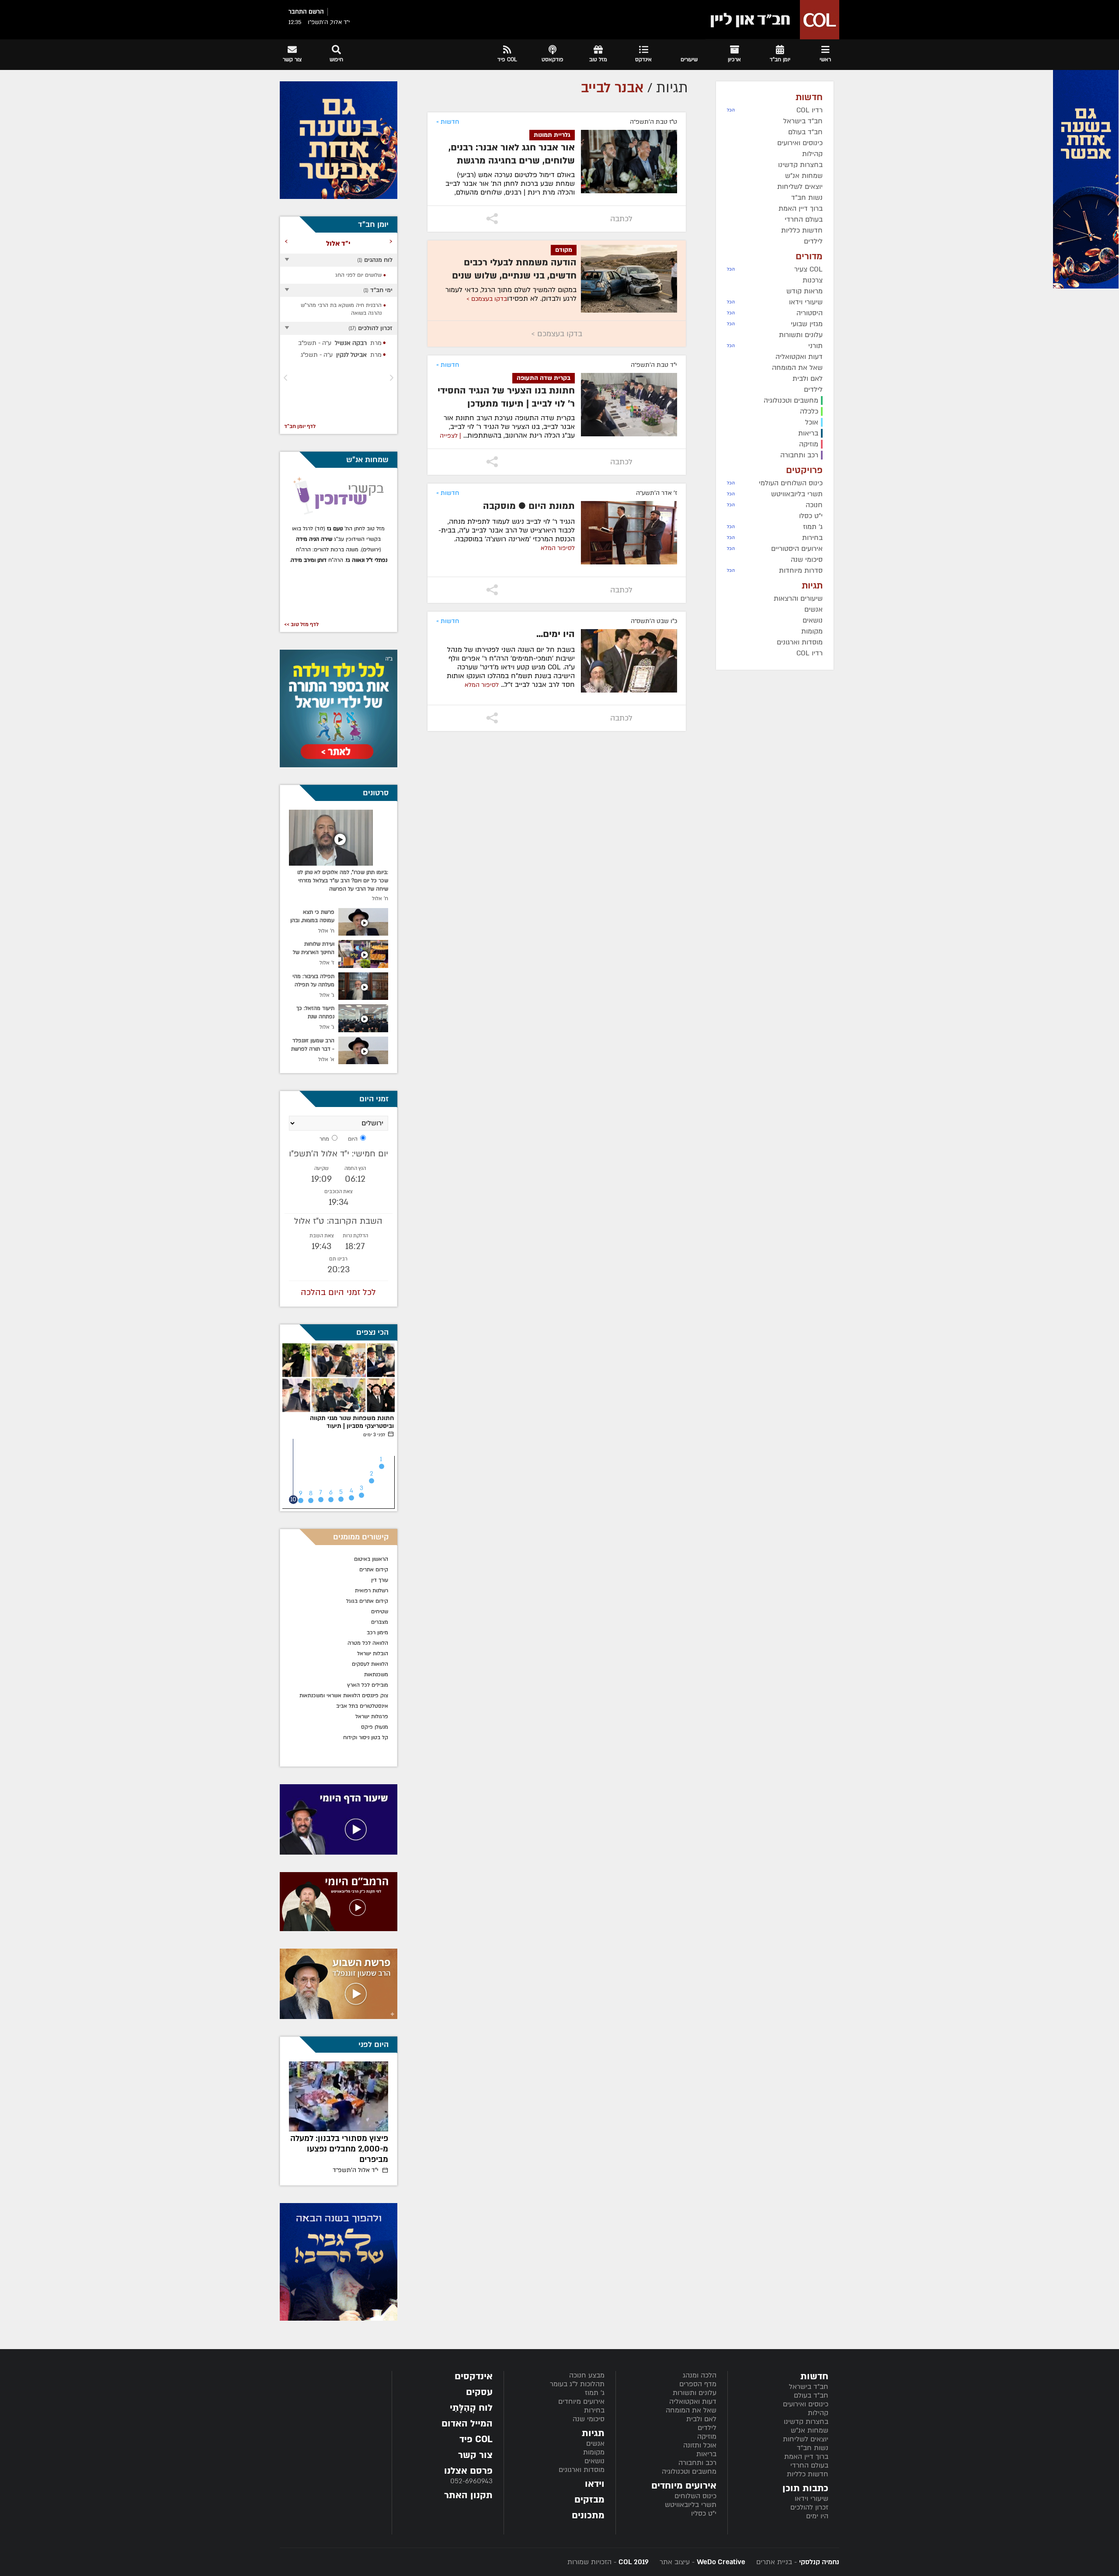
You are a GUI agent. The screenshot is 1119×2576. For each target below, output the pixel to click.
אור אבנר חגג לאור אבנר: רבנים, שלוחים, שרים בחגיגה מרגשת (512, 154)
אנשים (595, 2444)
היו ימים (817, 2516)
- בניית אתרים (797, 2562)
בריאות (706, 2454)
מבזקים (589, 2500)
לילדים (707, 2428)
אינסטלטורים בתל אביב (362, 1706)
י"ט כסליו (704, 2513)
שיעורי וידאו (811, 2499)
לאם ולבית (701, 2419)
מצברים (380, 1622)
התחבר (298, 12)
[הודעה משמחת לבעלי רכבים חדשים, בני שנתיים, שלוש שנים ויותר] (629, 279)
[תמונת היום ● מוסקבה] (629, 533)
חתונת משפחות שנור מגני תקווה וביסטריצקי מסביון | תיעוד (352, 1422)
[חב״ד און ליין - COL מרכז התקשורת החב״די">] (772, 20)
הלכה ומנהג (700, 2375)
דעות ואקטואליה (693, 2402)
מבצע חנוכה (587, 2375)
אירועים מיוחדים (581, 2402)
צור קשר (475, 2455)
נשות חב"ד (813, 2448)
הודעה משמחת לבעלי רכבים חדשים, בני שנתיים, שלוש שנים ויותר (514, 276)
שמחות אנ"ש (810, 2430)
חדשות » (448, 122)
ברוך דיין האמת (806, 2457)
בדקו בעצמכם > (487, 299)
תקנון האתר (468, 2495)
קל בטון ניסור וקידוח (366, 1737)
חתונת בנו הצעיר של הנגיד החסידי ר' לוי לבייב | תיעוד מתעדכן (506, 397)
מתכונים (588, 2515)
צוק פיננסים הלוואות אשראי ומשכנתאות (344, 1695)
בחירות (594, 2410)
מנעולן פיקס (375, 1727)
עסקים (479, 2392)
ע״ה (337, 343)
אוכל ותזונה (700, 2445)
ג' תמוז (595, 2393)
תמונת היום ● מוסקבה (529, 506)
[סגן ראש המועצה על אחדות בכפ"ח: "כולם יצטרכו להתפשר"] (339, 2096)
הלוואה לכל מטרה (368, 1643)
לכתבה (621, 219)
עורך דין (379, 1580)
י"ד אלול (356, 2170)
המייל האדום (467, 2424)
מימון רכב (377, 1633)
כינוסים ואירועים (806, 2404)
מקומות (594, 2452)
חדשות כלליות (808, 2474)
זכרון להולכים (809, 2507)
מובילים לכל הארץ (368, 1685)
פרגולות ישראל (372, 1716)
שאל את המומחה (691, 2410)
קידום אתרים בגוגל (367, 1601)
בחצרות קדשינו (806, 2422)
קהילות (818, 2413)
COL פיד (476, 2439)
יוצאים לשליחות (806, 2439)
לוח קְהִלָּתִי (471, 2408)
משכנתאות (376, 1674)
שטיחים (380, 1612)
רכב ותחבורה (697, 2463)
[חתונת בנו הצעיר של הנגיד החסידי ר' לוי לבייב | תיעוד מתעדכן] (629, 405)
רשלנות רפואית (372, 1591)
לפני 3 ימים (375, 1435)
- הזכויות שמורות (608, 2562)
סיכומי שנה (589, 2419)
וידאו (595, 2484)
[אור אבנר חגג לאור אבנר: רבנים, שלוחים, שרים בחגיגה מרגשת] (629, 162)
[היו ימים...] (629, 661)
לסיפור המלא (558, 548)
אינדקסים (474, 2376)
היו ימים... (556, 634)
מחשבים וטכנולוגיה (689, 2472)
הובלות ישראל (373, 1654)
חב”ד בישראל (809, 2387)
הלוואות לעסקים (370, 1664)
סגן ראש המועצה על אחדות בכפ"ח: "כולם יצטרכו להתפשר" (340, 2149)
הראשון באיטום (371, 1559)
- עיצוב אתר (701, 2562)
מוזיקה (707, 2437)
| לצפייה (450, 436)
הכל (731, 110)
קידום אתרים (374, 1570)
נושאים (594, 2461)
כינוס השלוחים (695, 2496)
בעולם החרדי (809, 2465)
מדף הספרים (698, 2384)
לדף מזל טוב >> (301, 624)
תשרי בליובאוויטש (691, 2505)
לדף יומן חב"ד (300, 426)
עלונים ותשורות (695, 2393)
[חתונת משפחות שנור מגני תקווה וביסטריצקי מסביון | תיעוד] (339, 1378)
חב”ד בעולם (811, 2395)
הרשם (316, 12)
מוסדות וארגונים (582, 2470)
